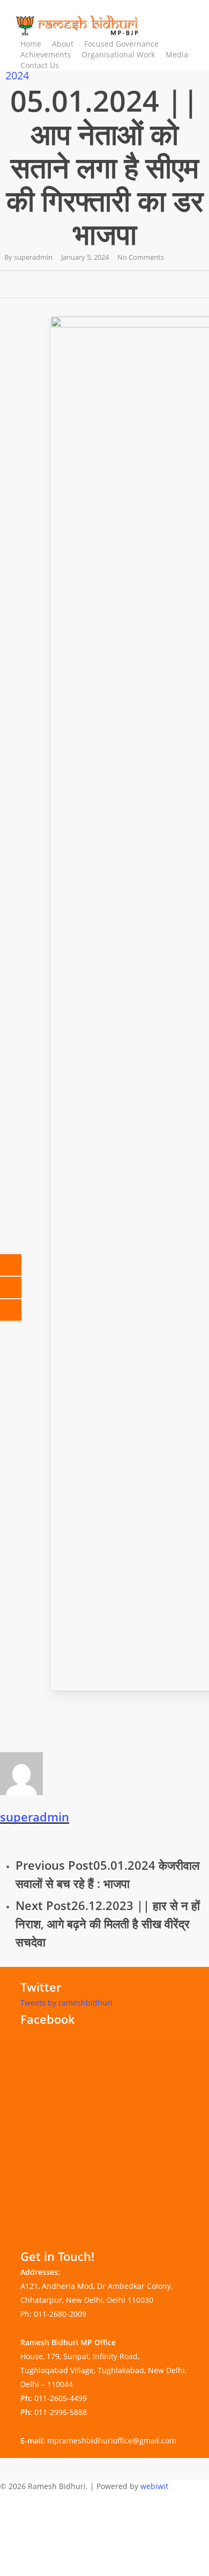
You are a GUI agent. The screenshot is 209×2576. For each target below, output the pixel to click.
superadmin (33, 257)
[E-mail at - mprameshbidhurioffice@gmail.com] (19, 1287)
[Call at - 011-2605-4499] (19, 1265)
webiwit (154, 2486)
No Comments (141, 257)
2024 (17, 75)
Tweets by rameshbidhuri (66, 2003)
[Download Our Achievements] (19, 1310)
